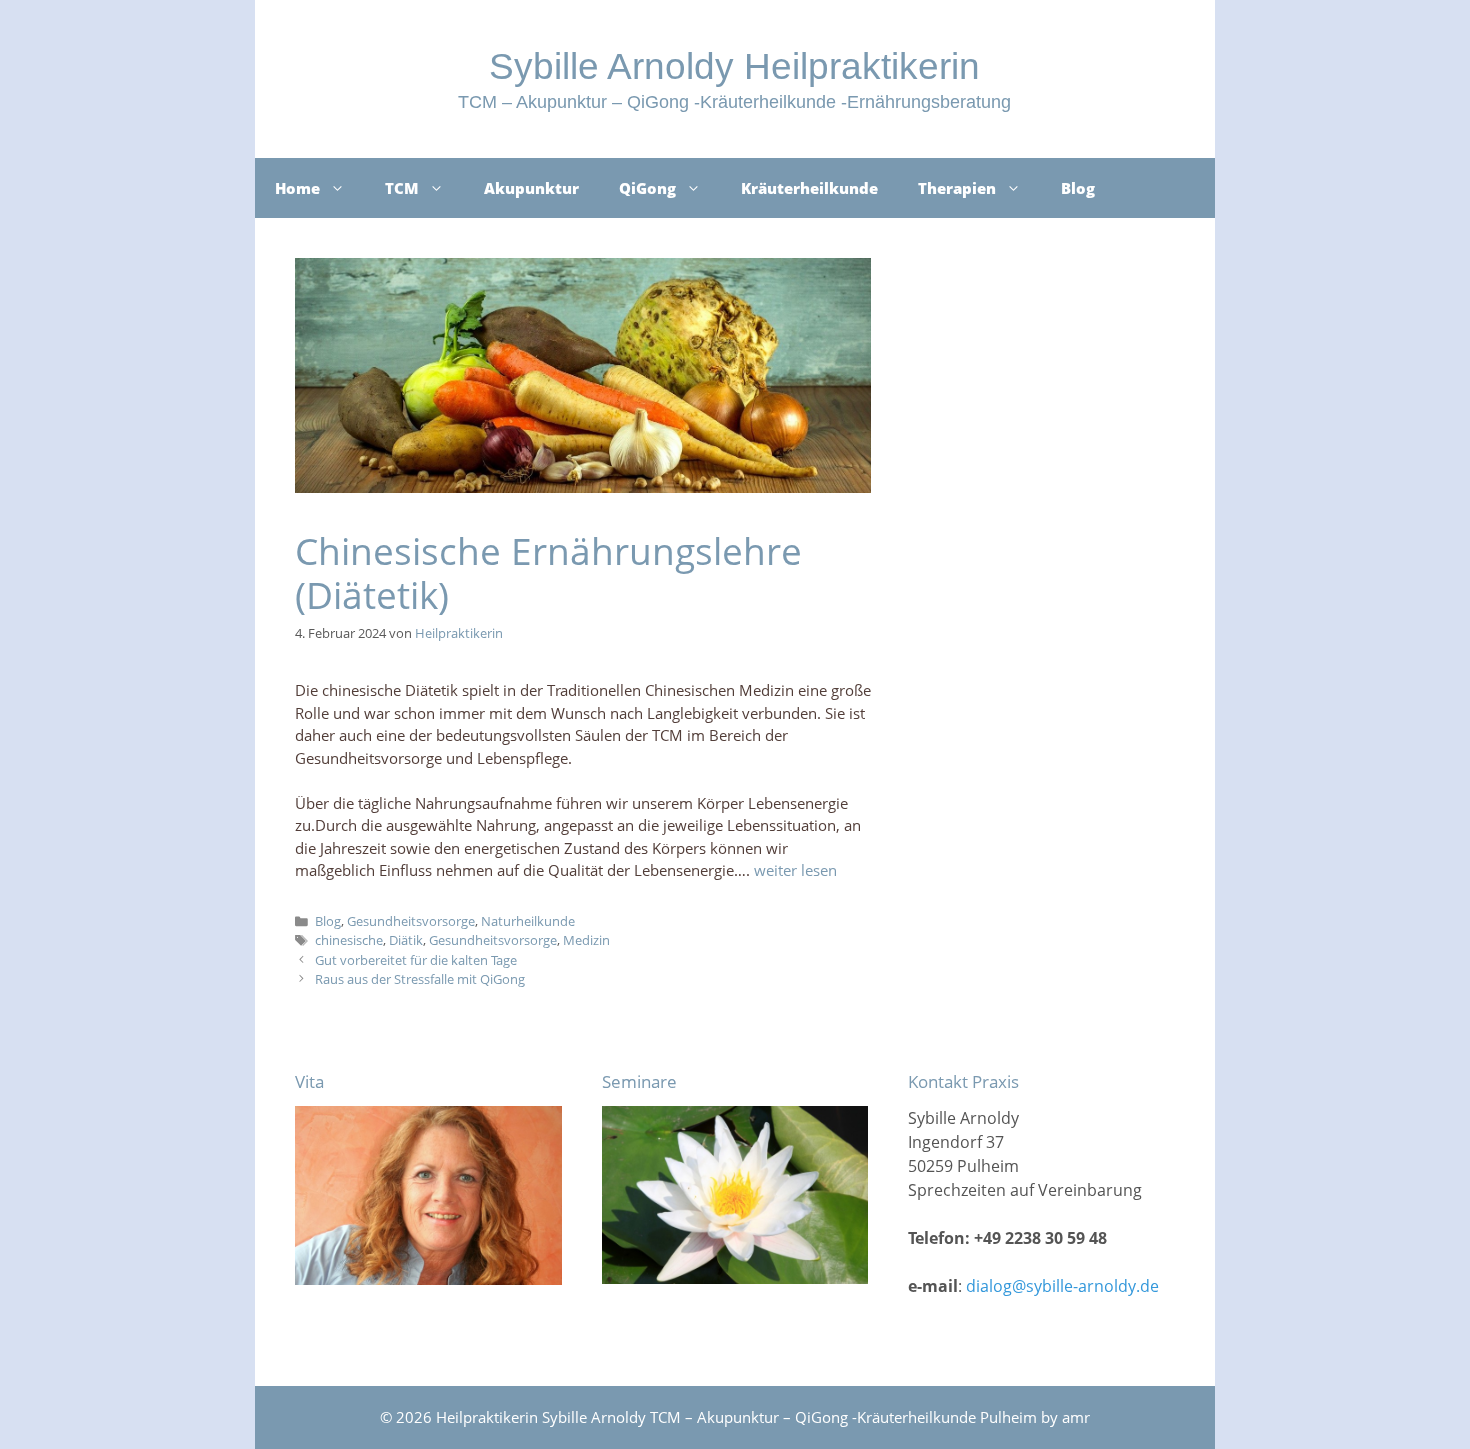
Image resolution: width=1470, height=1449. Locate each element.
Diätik (406, 940)
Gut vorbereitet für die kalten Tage (416, 960)
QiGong (647, 188)
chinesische (349, 940)
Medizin (586, 940)
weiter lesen (795, 870)
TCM (402, 188)
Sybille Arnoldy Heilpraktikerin (734, 66)
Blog (1078, 188)
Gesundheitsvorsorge (411, 921)
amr (1076, 1417)
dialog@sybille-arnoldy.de (1062, 1286)
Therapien (957, 188)
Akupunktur (531, 188)
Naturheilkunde (528, 921)
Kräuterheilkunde (809, 188)
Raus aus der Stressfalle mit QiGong (420, 979)
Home (297, 188)
